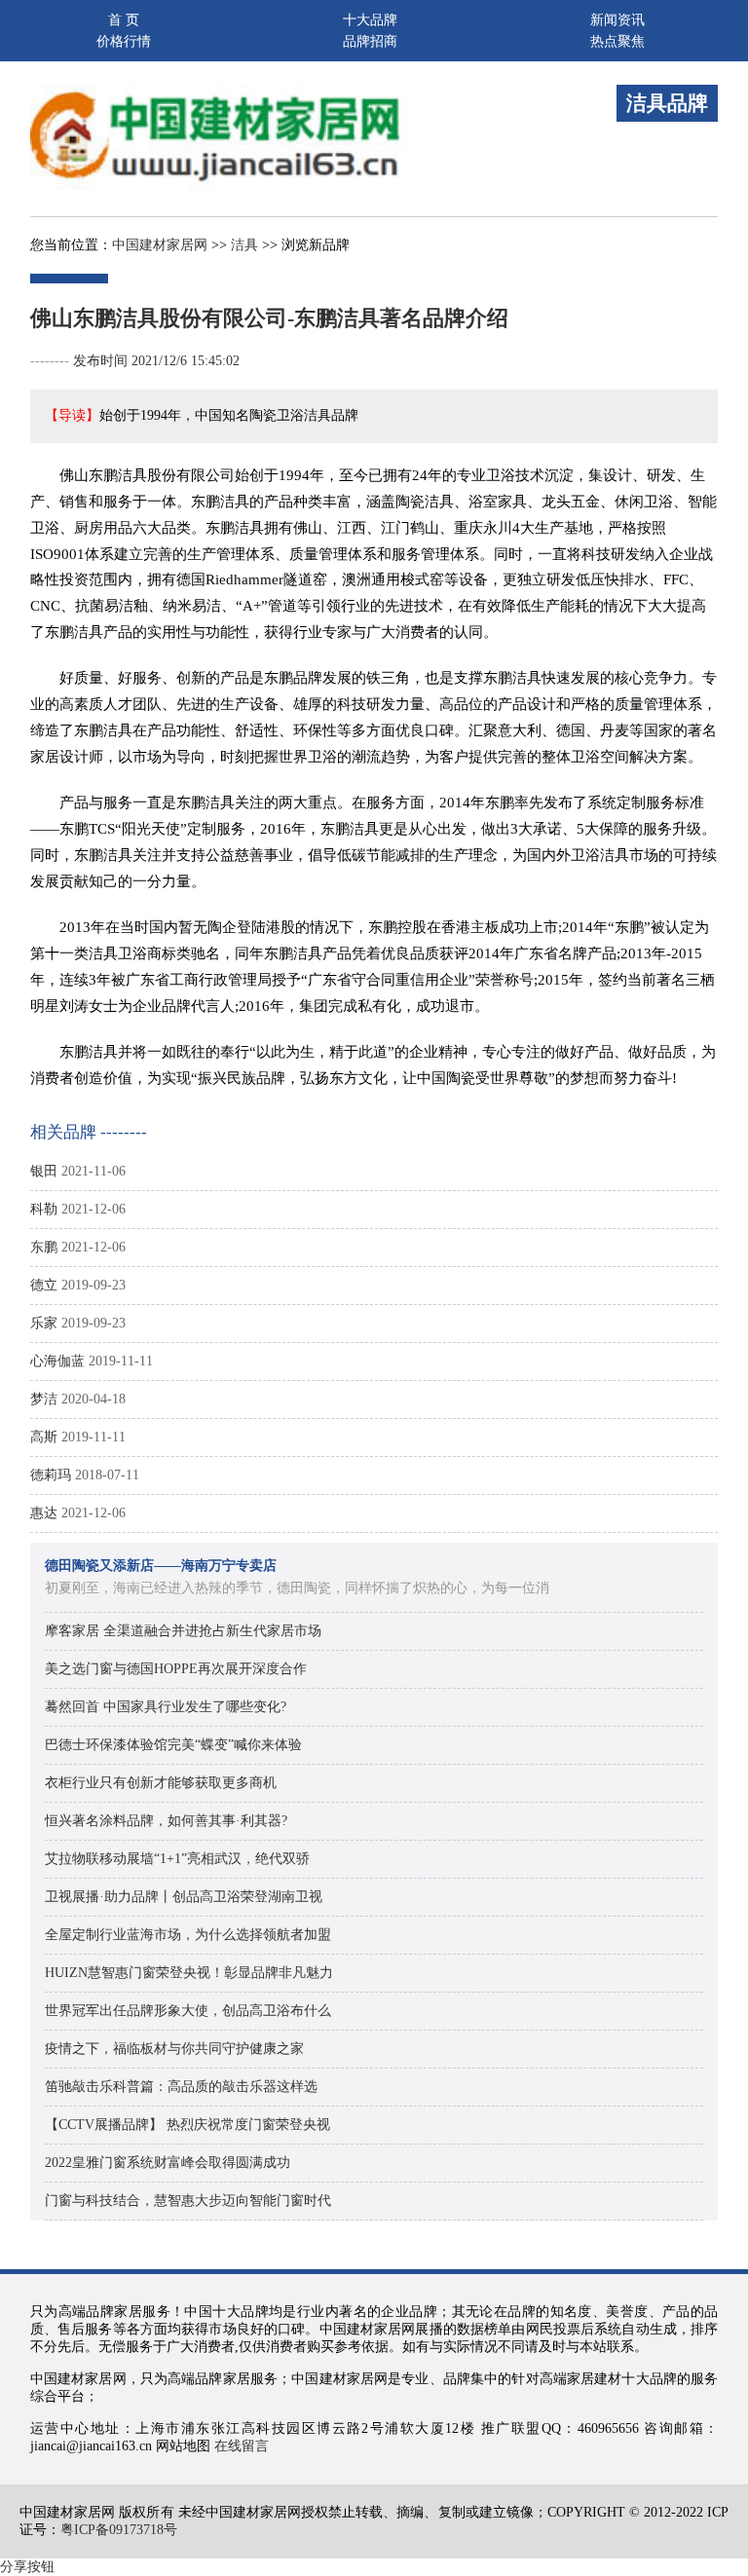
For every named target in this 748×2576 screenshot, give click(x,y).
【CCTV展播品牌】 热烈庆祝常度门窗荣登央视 (187, 2125)
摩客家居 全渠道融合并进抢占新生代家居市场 (183, 1631)
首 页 (124, 20)
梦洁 (44, 1399)
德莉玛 (51, 1475)
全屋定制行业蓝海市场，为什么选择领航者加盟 (188, 1935)
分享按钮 (27, 2567)
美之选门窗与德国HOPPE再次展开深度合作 (176, 1669)
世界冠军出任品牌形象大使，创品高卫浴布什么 (188, 2011)
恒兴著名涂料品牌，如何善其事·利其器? (166, 1821)
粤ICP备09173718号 (119, 2530)
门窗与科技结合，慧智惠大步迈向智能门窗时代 (188, 2201)
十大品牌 (370, 20)
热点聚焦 (617, 41)
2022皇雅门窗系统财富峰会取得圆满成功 (168, 2163)
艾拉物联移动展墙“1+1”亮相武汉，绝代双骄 (177, 1859)
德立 (44, 1285)
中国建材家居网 (160, 245)
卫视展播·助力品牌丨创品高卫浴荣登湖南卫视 (184, 1897)
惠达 (44, 1513)
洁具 (244, 245)
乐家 (44, 1323)
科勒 (44, 1209)
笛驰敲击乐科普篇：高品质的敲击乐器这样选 (181, 2087)
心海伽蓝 (57, 1361)
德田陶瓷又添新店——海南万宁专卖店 (161, 1566)
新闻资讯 (617, 20)
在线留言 (242, 2446)
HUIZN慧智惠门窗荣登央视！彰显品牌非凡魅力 (189, 1973)
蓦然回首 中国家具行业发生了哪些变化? (166, 1707)
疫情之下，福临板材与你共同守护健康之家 (174, 2049)
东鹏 (44, 1247)
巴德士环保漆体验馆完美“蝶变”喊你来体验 (173, 1745)
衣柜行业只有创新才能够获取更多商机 (161, 1783)
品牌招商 (370, 41)
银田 (44, 1171)
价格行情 (124, 41)
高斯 (44, 1437)
